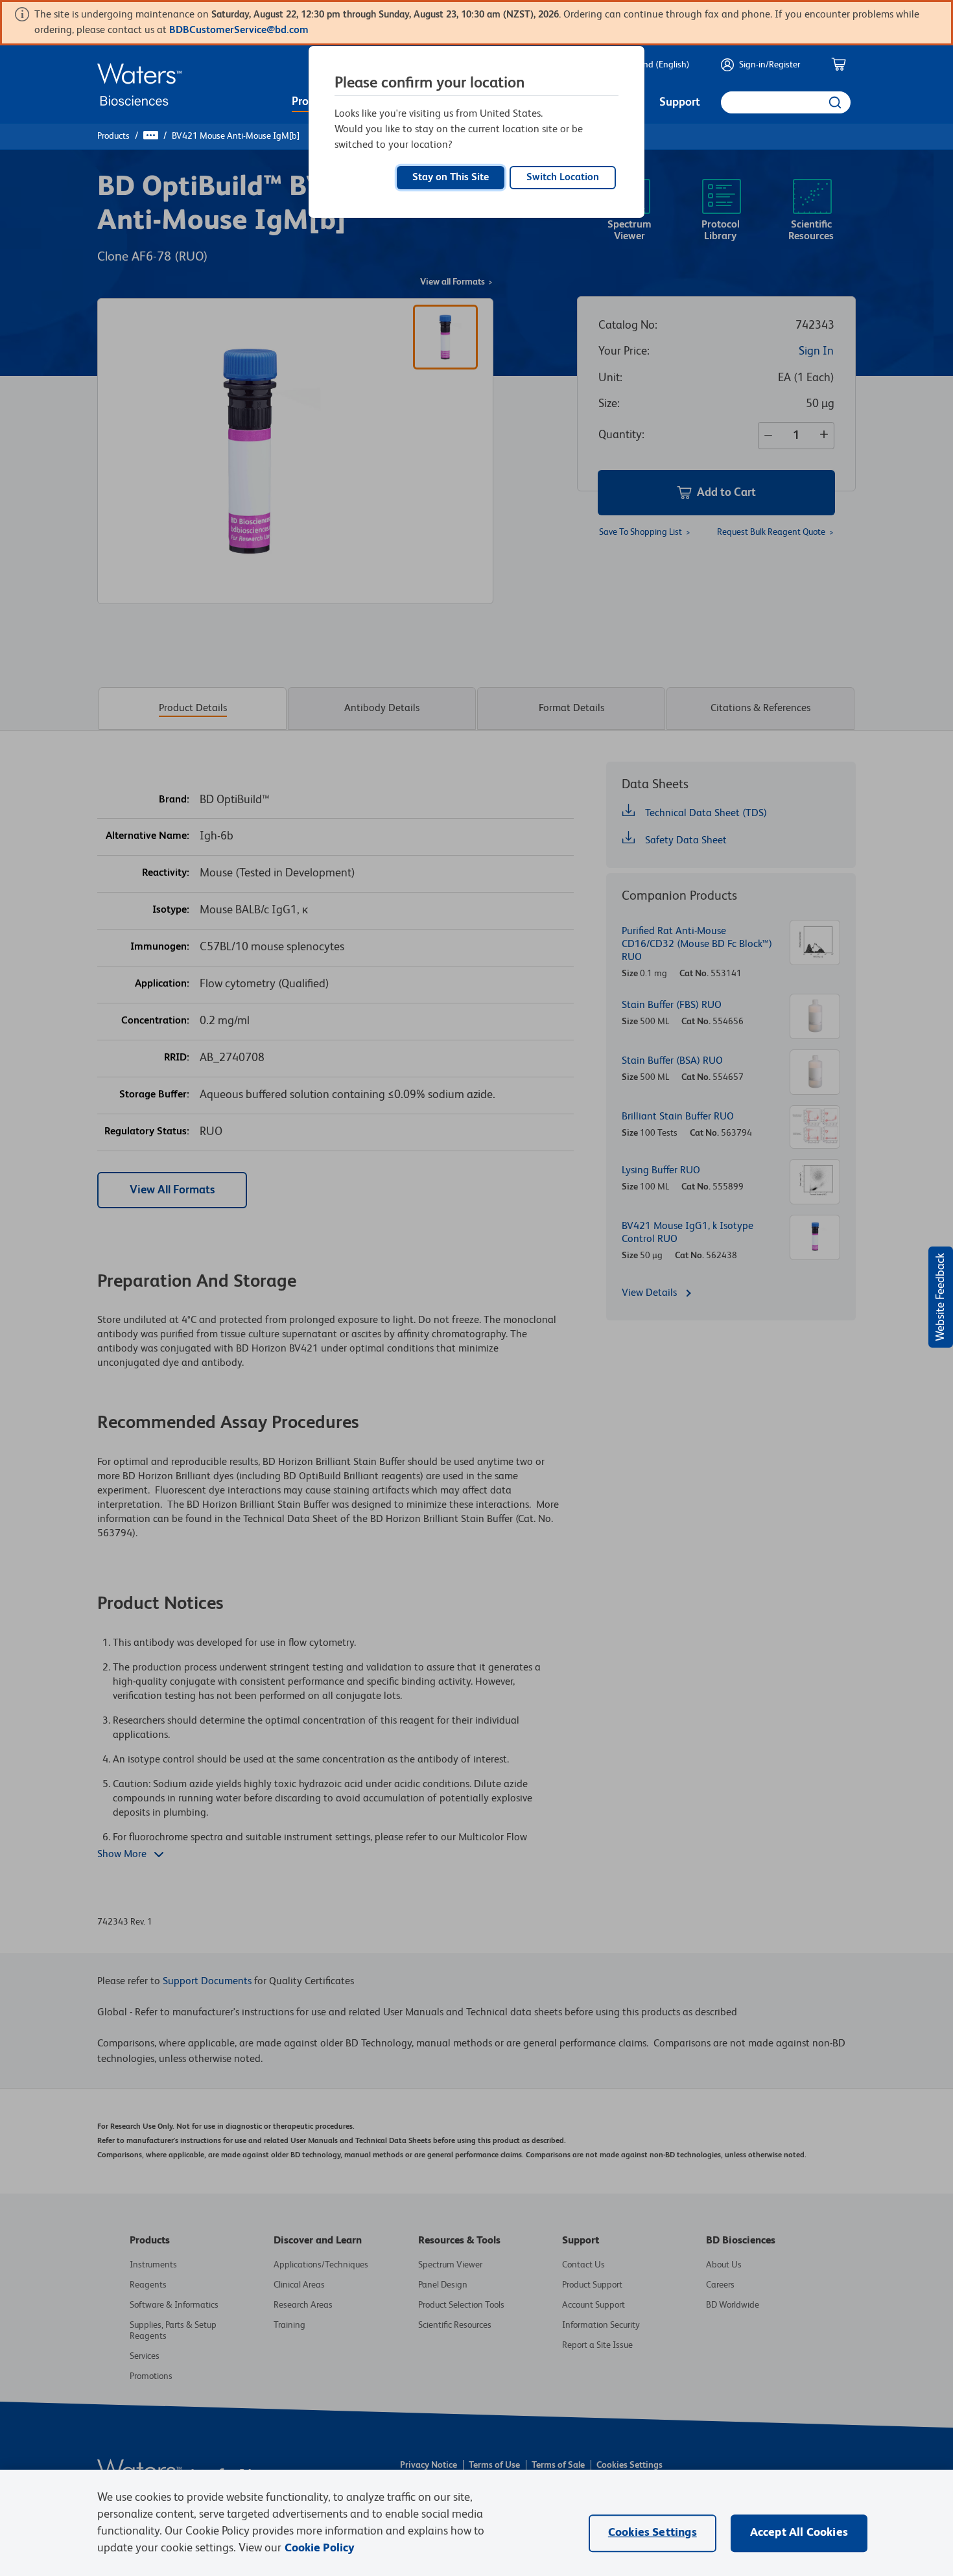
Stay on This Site (451, 178)
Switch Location (563, 178)
